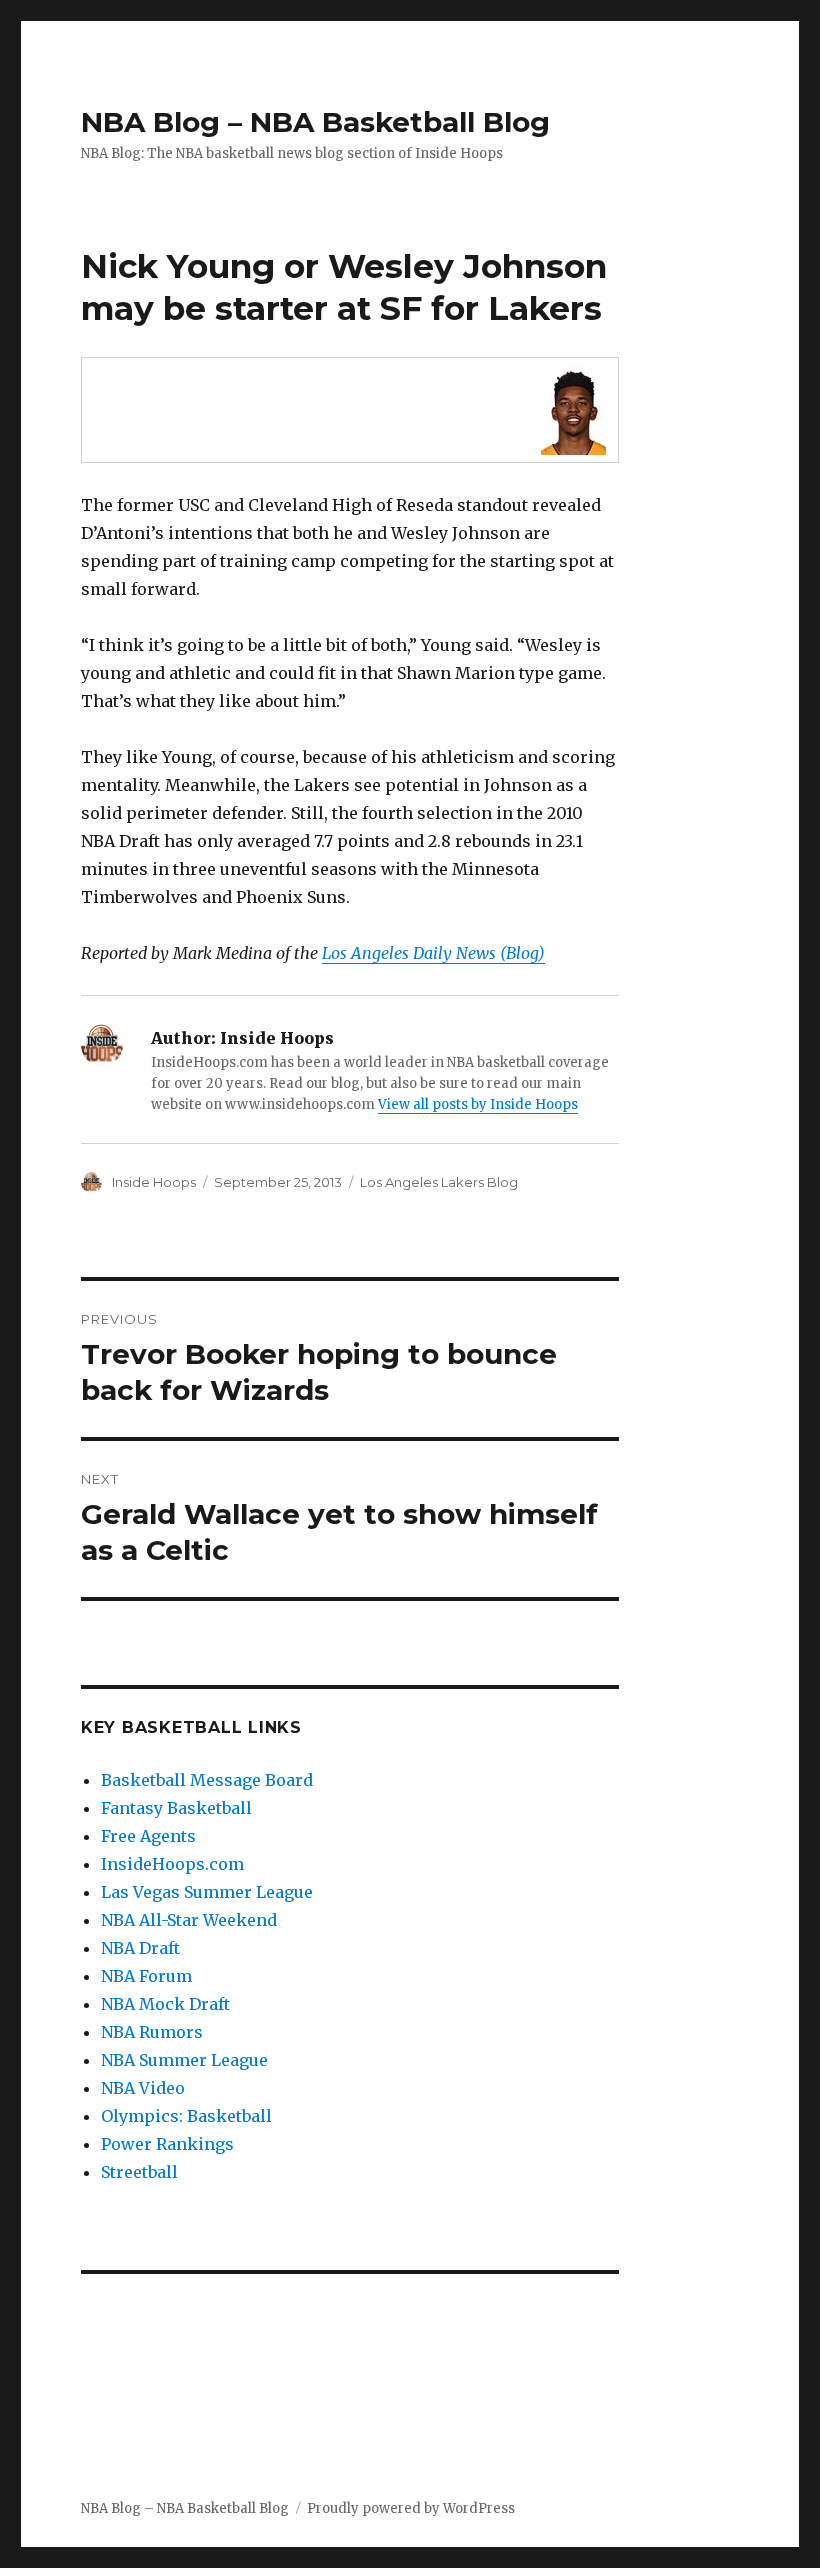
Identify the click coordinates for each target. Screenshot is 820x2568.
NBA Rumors (152, 2032)
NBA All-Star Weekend (189, 1920)
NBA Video (143, 2088)
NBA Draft (140, 1948)
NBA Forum (146, 1976)
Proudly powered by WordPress (411, 2508)
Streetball (139, 2172)
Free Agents (148, 1836)
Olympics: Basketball (186, 2116)
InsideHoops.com (172, 1864)
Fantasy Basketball (176, 1808)
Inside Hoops (154, 1182)
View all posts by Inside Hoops (478, 1104)
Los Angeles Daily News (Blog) (433, 953)
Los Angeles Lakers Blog (439, 1182)
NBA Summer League (184, 2060)
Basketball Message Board (207, 1780)
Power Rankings (167, 2144)
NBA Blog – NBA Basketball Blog (315, 122)
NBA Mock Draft (165, 2004)
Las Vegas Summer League (207, 1892)
